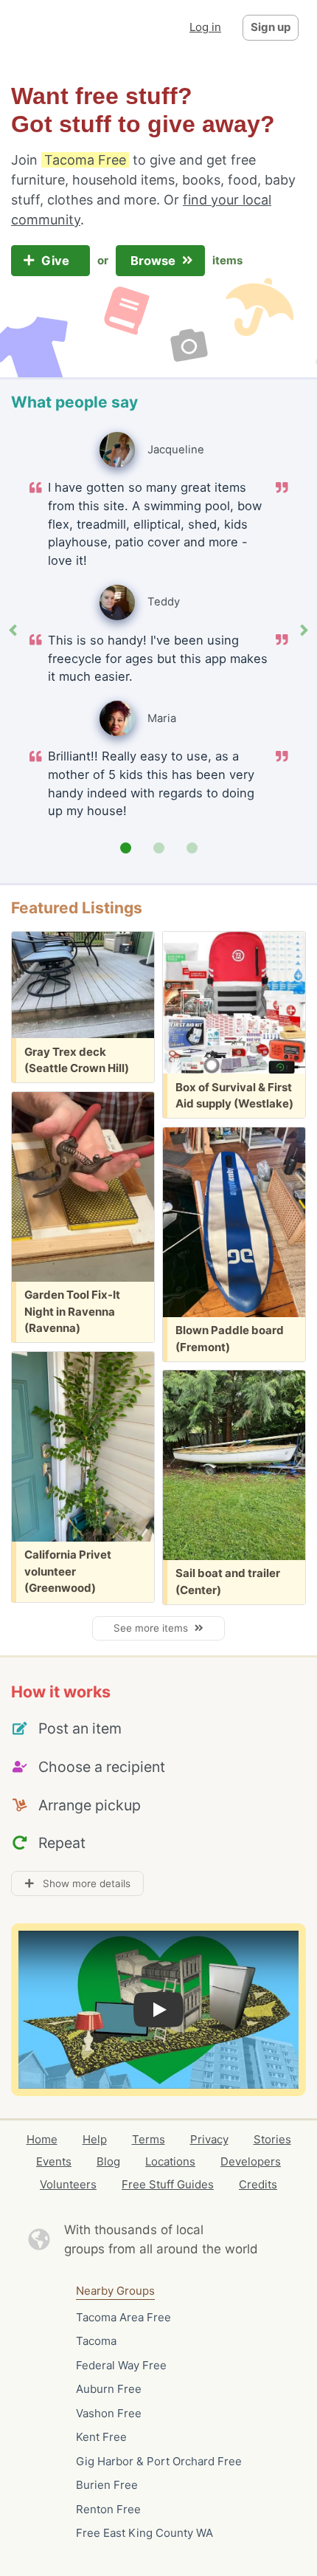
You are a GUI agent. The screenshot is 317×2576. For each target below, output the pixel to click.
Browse (154, 261)
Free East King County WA (144, 2533)
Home (42, 2139)
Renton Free (108, 2509)
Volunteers (68, 2184)
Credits (258, 2184)
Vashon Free (109, 2413)
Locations (170, 2161)
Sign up (271, 27)
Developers (251, 2161)
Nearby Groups (115, 2291)
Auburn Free (109, 2389)
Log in (205, 27)
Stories (272, 2139)
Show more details (82, 1883)
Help (95, 2139)
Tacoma (96, 2341)
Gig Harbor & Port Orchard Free (159, 2461)
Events (54, 2161)
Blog (108, 2161)
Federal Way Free (121, 2365)
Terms (149, 2139)
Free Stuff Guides (168, 2184)
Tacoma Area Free (123, 2317)
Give (57, 261)
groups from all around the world (161, 2249)
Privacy (209, 2139)
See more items (154, 1628)
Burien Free (107, 2485)
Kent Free (101, 2437)
